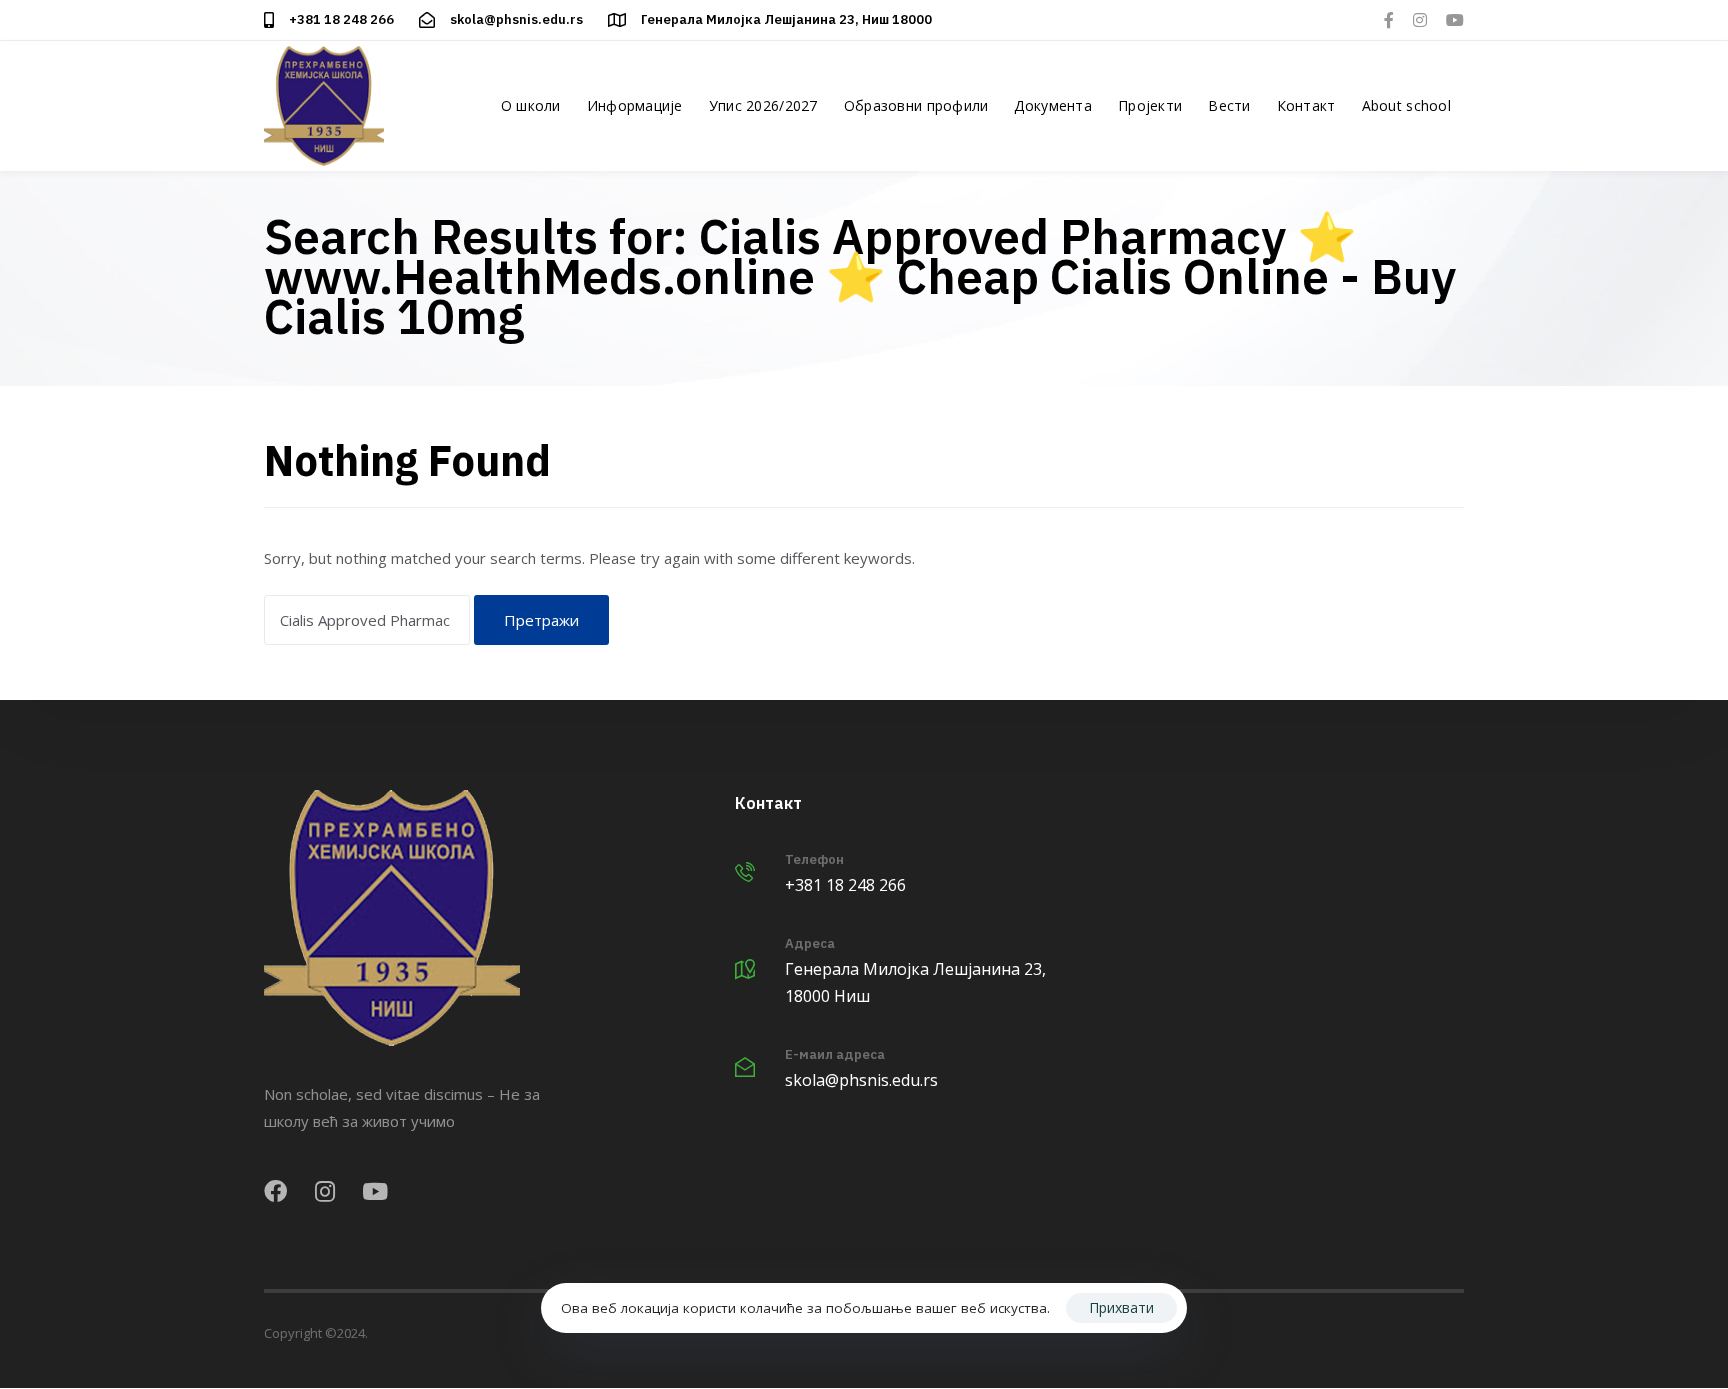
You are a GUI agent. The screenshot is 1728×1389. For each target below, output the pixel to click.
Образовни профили (916, 105)
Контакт (1306, 105)
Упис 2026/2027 (763, 105)
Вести (1229, 105)
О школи (531, 105)
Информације (635, 105)
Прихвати (1121, 1307)
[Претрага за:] (367, 620)
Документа (1053, 105)
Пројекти (1150, 105)
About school (1406, 105)
